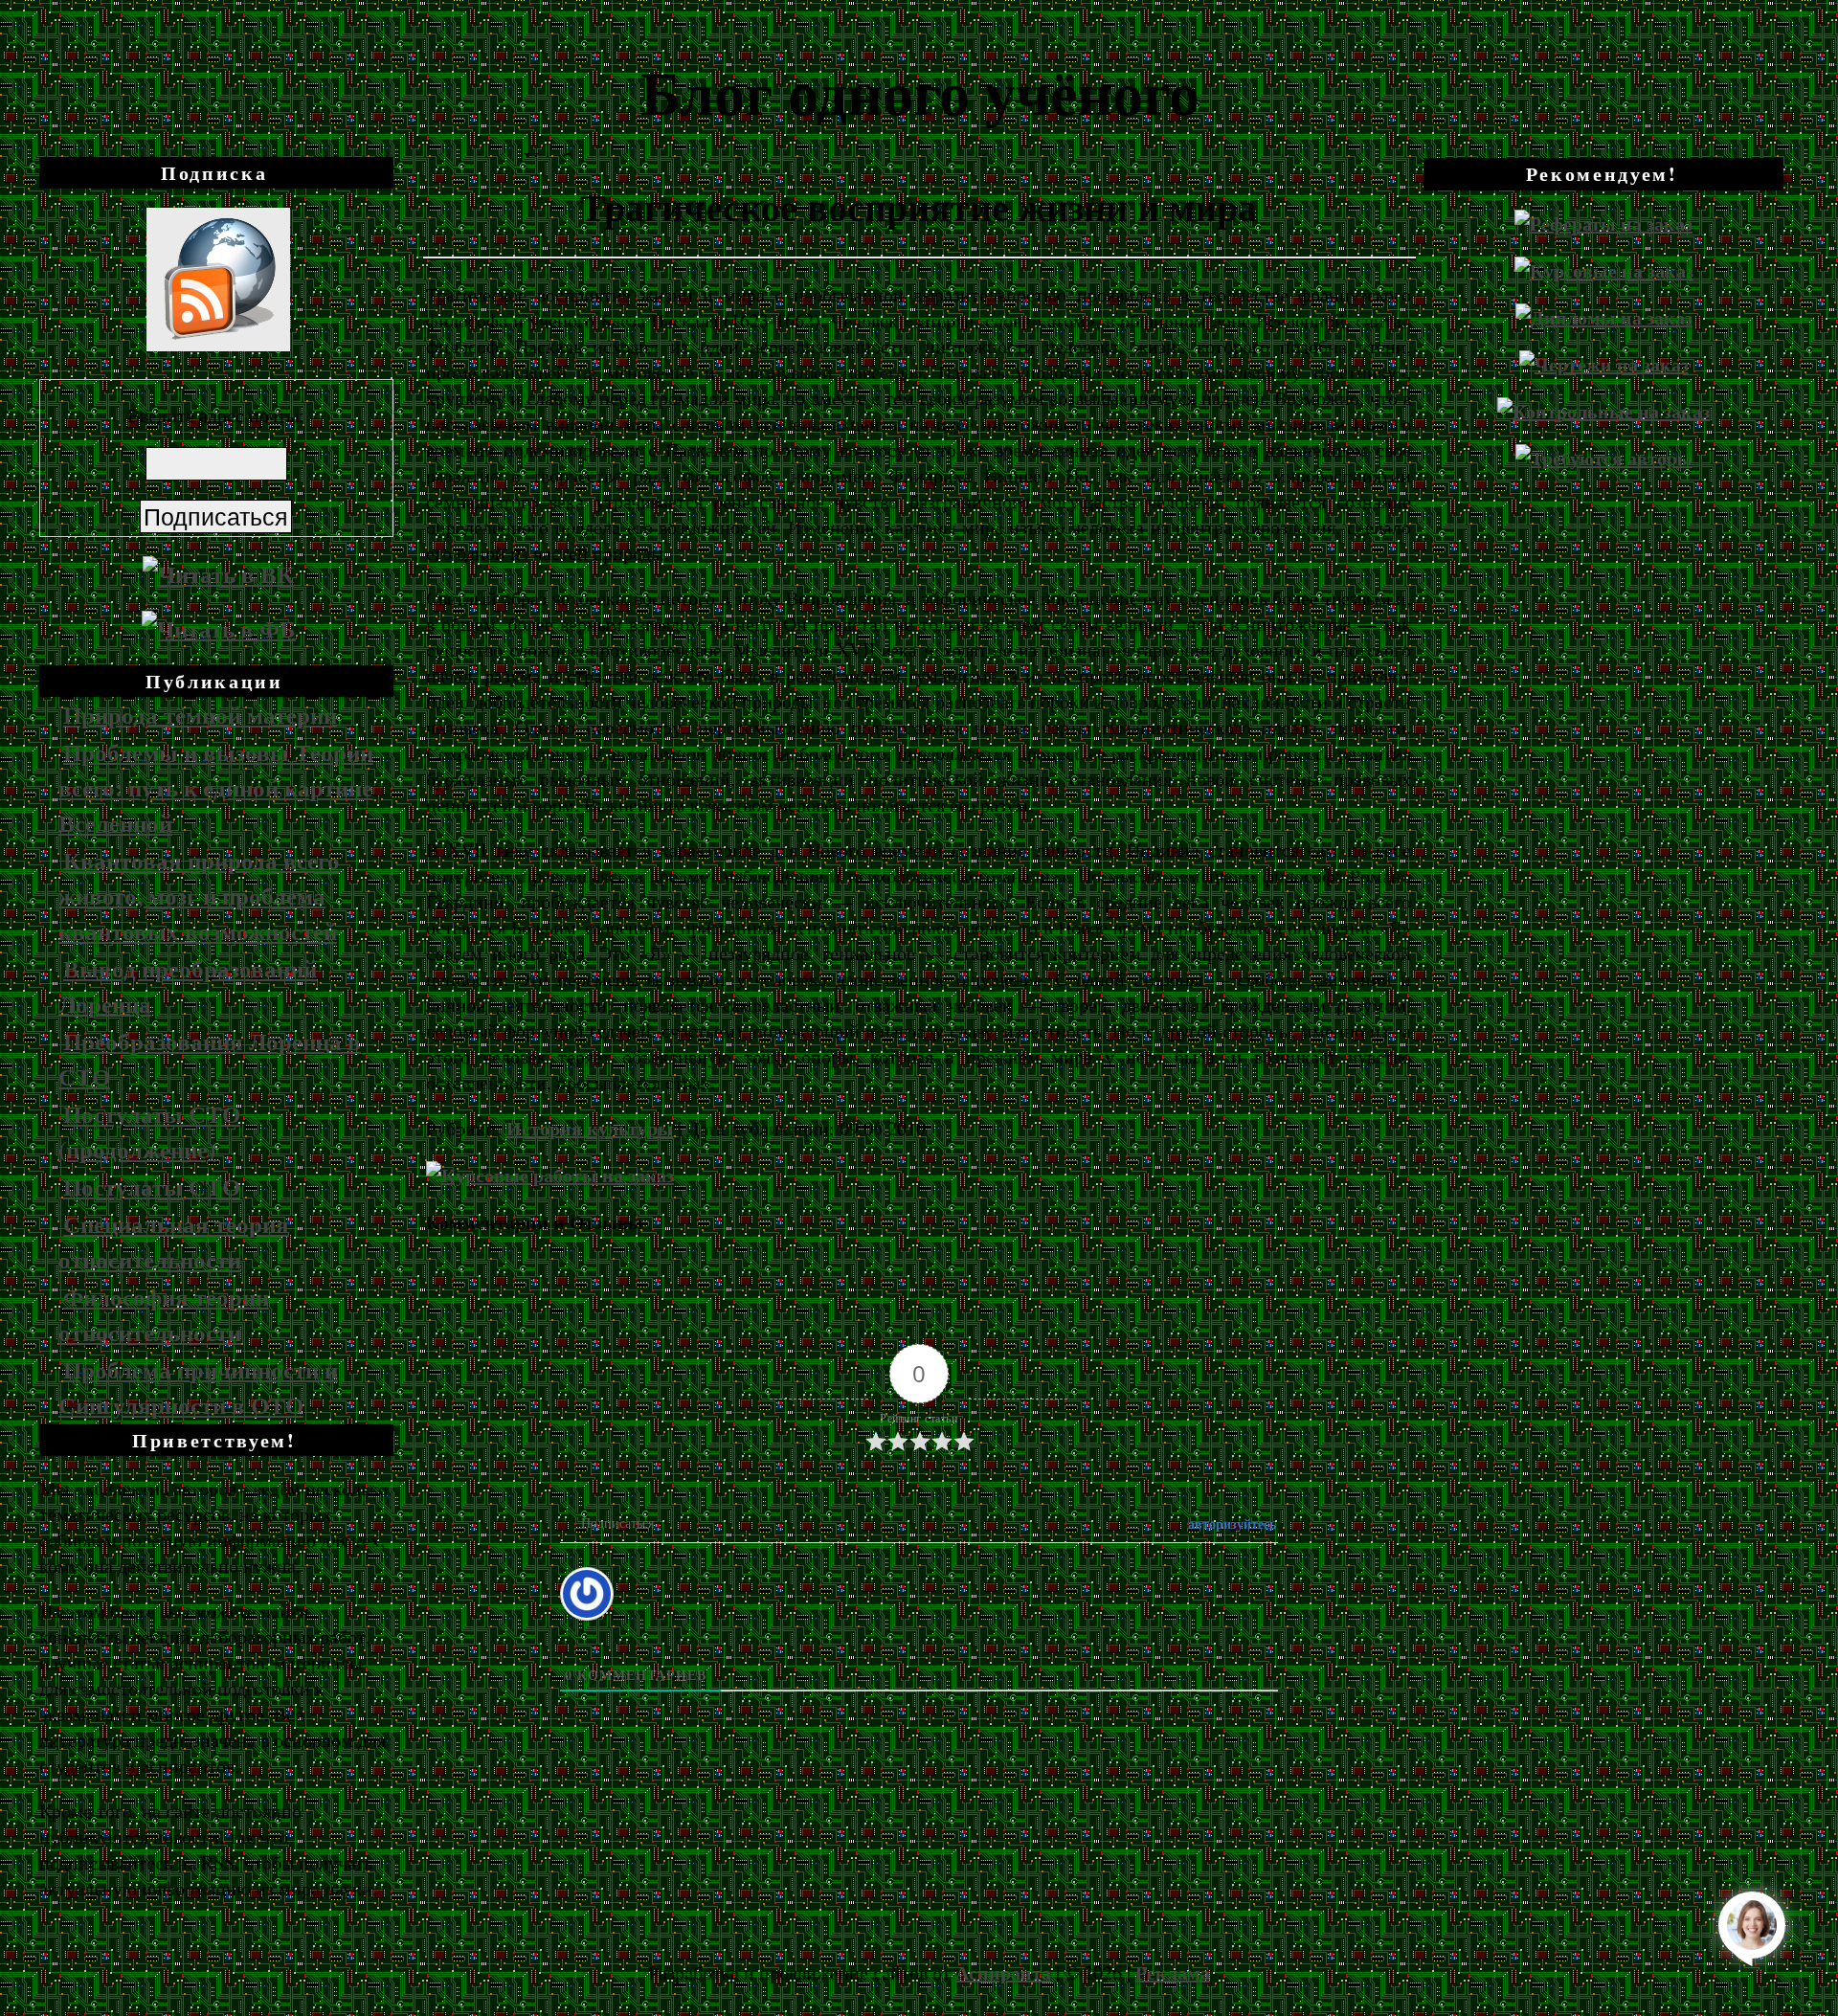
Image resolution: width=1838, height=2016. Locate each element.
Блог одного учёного (920, 91)
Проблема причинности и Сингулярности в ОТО (198, 1387)
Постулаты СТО (152, 1187)
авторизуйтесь (1230, 1523)
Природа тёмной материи (200, 715)
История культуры (590, 1128)
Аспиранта (1003, 1972)
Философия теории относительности (164, 1314)
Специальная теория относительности (174, 1242)
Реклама (1173, 1972)
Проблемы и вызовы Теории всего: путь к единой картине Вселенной (216, 787)
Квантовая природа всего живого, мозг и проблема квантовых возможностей (199, 896)
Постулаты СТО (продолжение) (149, 1131)
